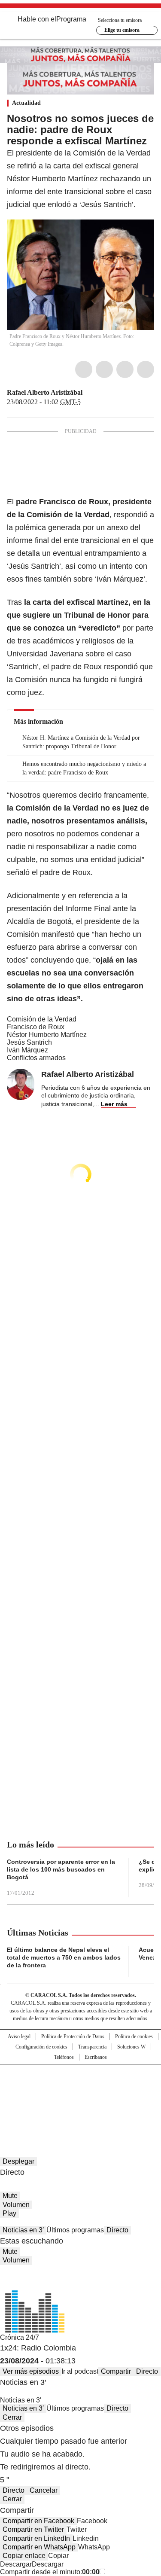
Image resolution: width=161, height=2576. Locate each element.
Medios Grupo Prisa (81, 2104)
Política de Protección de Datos (73, 2036)
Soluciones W (131, 2047)
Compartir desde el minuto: (50, 2572)
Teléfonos (64, 2057)
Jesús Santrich (29, 1042)
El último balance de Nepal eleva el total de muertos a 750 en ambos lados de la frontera (64, 1957)
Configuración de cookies (41, 2047)
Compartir (116, 2371)
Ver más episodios (31, 2371)
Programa (71, 19)
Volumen (16, 2205)
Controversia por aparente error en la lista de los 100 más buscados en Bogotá (61, 1869)
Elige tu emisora (122, 30)
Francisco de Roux (36, 1027)
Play (9, 2213)
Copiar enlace (24, 2556)
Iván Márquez (27, 1050)
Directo (117, 2230)
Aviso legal (19, 2036)
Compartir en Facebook (38, 2521)
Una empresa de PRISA (81, 2084)
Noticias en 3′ (23, 2230)
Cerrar (12, 2417)
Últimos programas (75, 2230)
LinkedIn (125, 369)
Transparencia (92, 2047)
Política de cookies (134, 2036)
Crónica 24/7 (20, 2337)
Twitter (104, 369)
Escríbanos (96, 2057)
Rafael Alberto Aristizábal (45, 392)
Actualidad (26, 103)
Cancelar (44, 2490)
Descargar (16, 2564)
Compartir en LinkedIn (36, 2538)
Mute (10, 2196)
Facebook (84, 369)
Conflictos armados (36, 1058)
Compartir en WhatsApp (39, 2547)
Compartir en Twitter (33, 2529)
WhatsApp (146, 369)
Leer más (114, 1104)
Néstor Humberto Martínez (47, 1035)
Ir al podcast (80, 2371)
